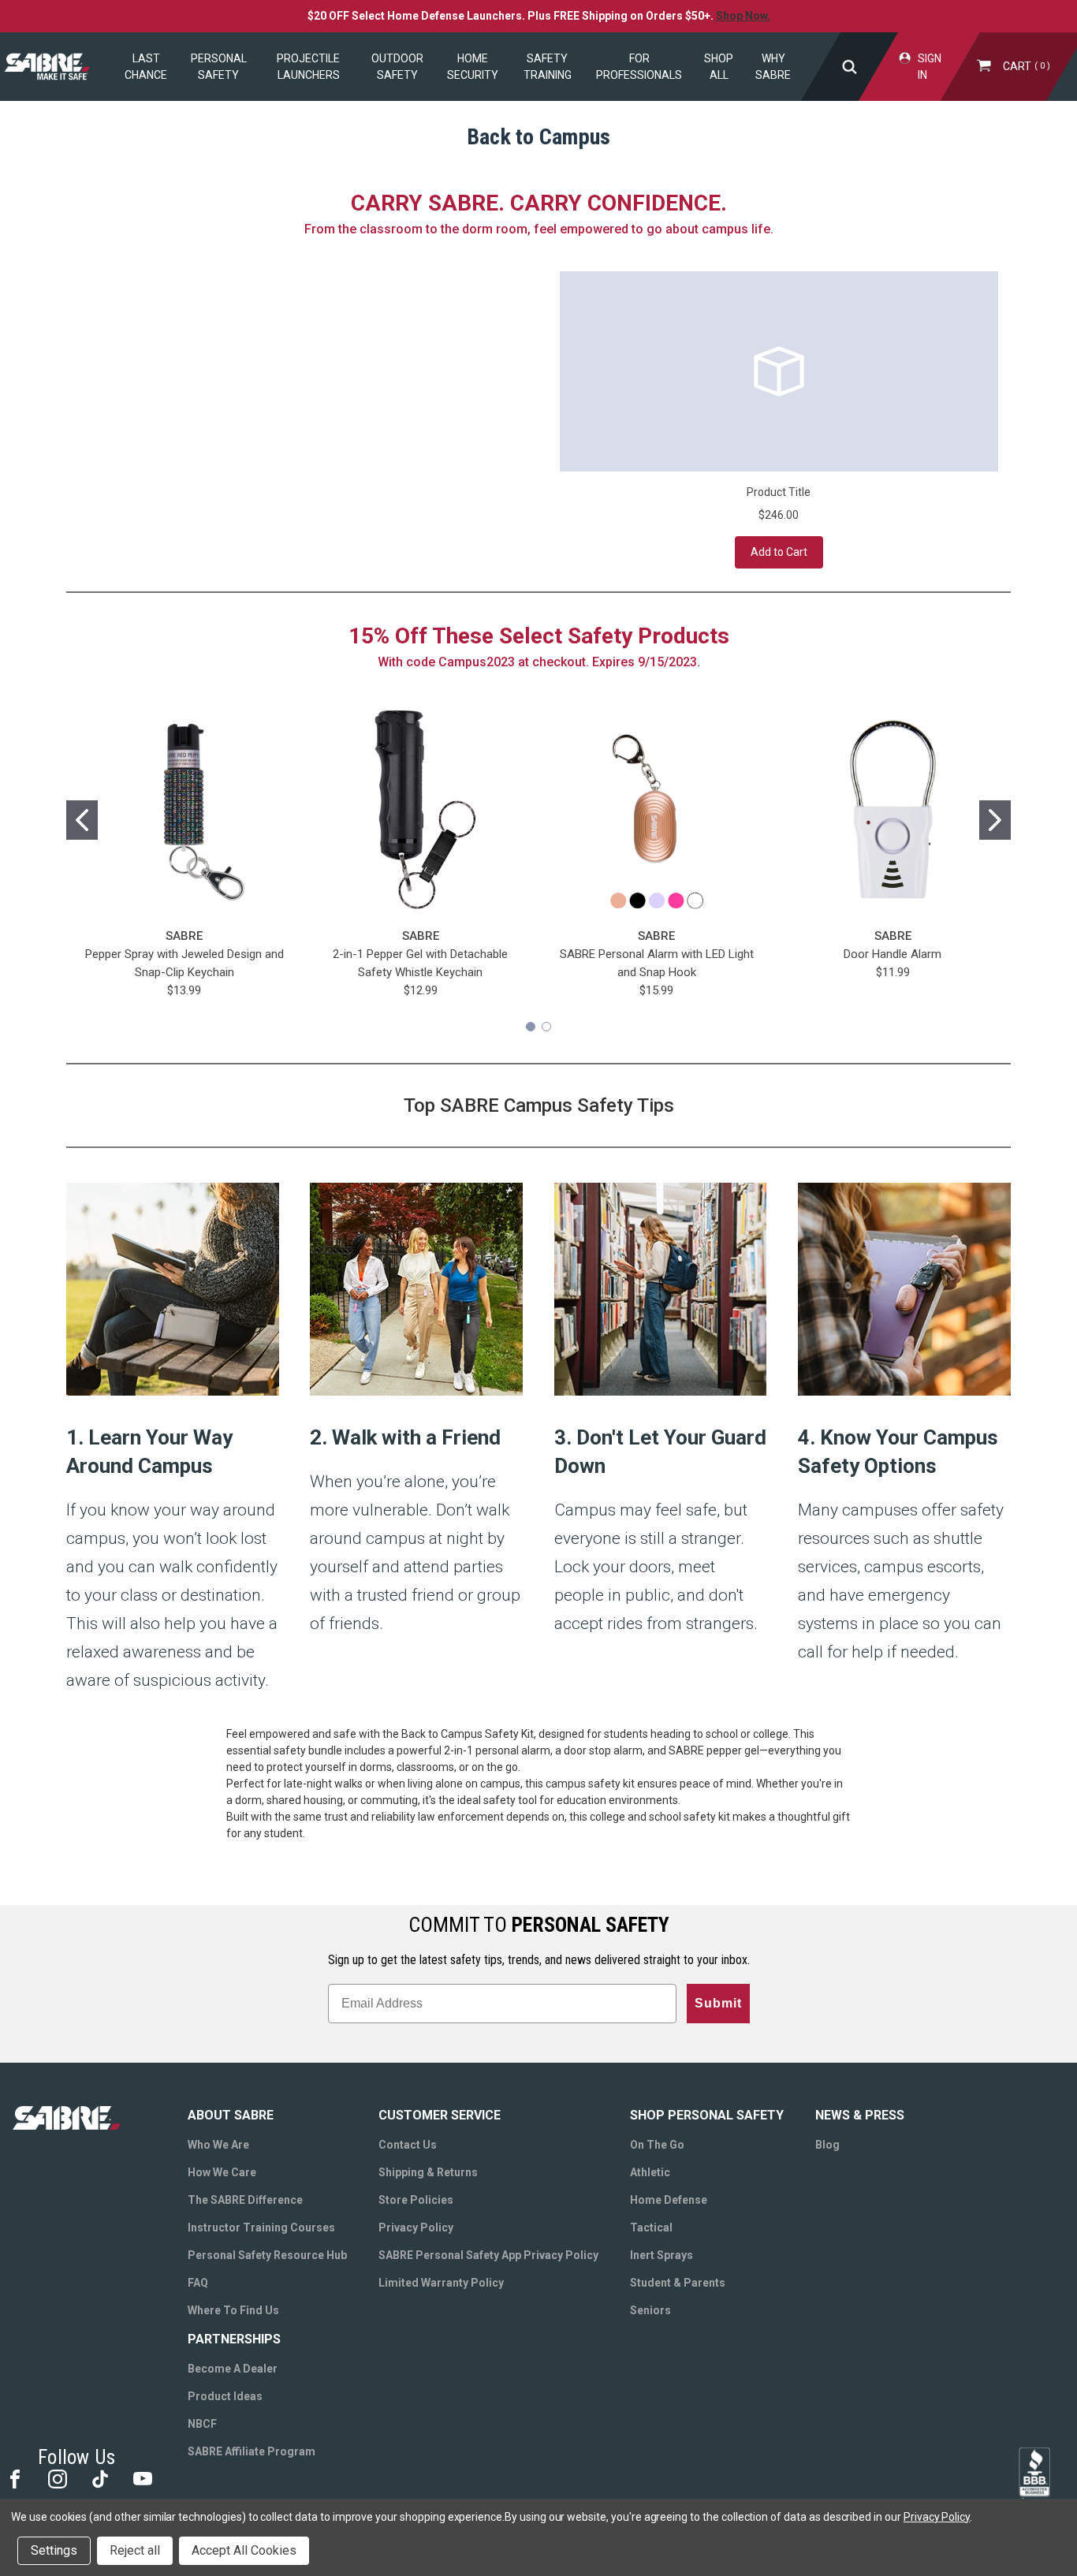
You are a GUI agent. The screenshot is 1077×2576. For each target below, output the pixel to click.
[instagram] (56, 2478)
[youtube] (142, 2478)
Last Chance (146, 67)
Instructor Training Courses (261, 2227)
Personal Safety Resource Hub (267, 2255)
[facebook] (14, 2478)
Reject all (135, 2550)
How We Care (222, 2172)
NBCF (202, 2424)
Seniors (650, 2310)
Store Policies (416, 2200)
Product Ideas (225, 2396)
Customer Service (440, 2115)
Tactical (651, 2227)
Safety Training (548, 67)
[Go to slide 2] (995, 820)
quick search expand (850, 67)
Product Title (779, 492)
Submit (718, 2003)
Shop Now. (743, 16)
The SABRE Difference (245, 2200)
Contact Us (408, 2145)
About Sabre (231, 2115)
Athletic (650, 2172)
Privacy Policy (416, 2227)
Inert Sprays (661, 2255)
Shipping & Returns (428, 2172)
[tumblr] (99, 2478)
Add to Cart (779, 552)
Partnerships (234, 2339)
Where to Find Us (233, 2310)
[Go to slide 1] (82, 820)
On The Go (657, 2145)
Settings (54, 2550)
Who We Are (218, 2145)
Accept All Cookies (244, 2550)
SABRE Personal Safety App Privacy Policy (488, 2255)
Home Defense (669, 2200)
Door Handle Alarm (893, 954)
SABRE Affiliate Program (252, 2451)
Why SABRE (773, 67)
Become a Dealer (233, 2369)
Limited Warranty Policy (441, 2283)
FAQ (198, 2283)
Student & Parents (678, 2283)
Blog (827, 2145)
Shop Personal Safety (707, 2115)
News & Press (860, 2115)
